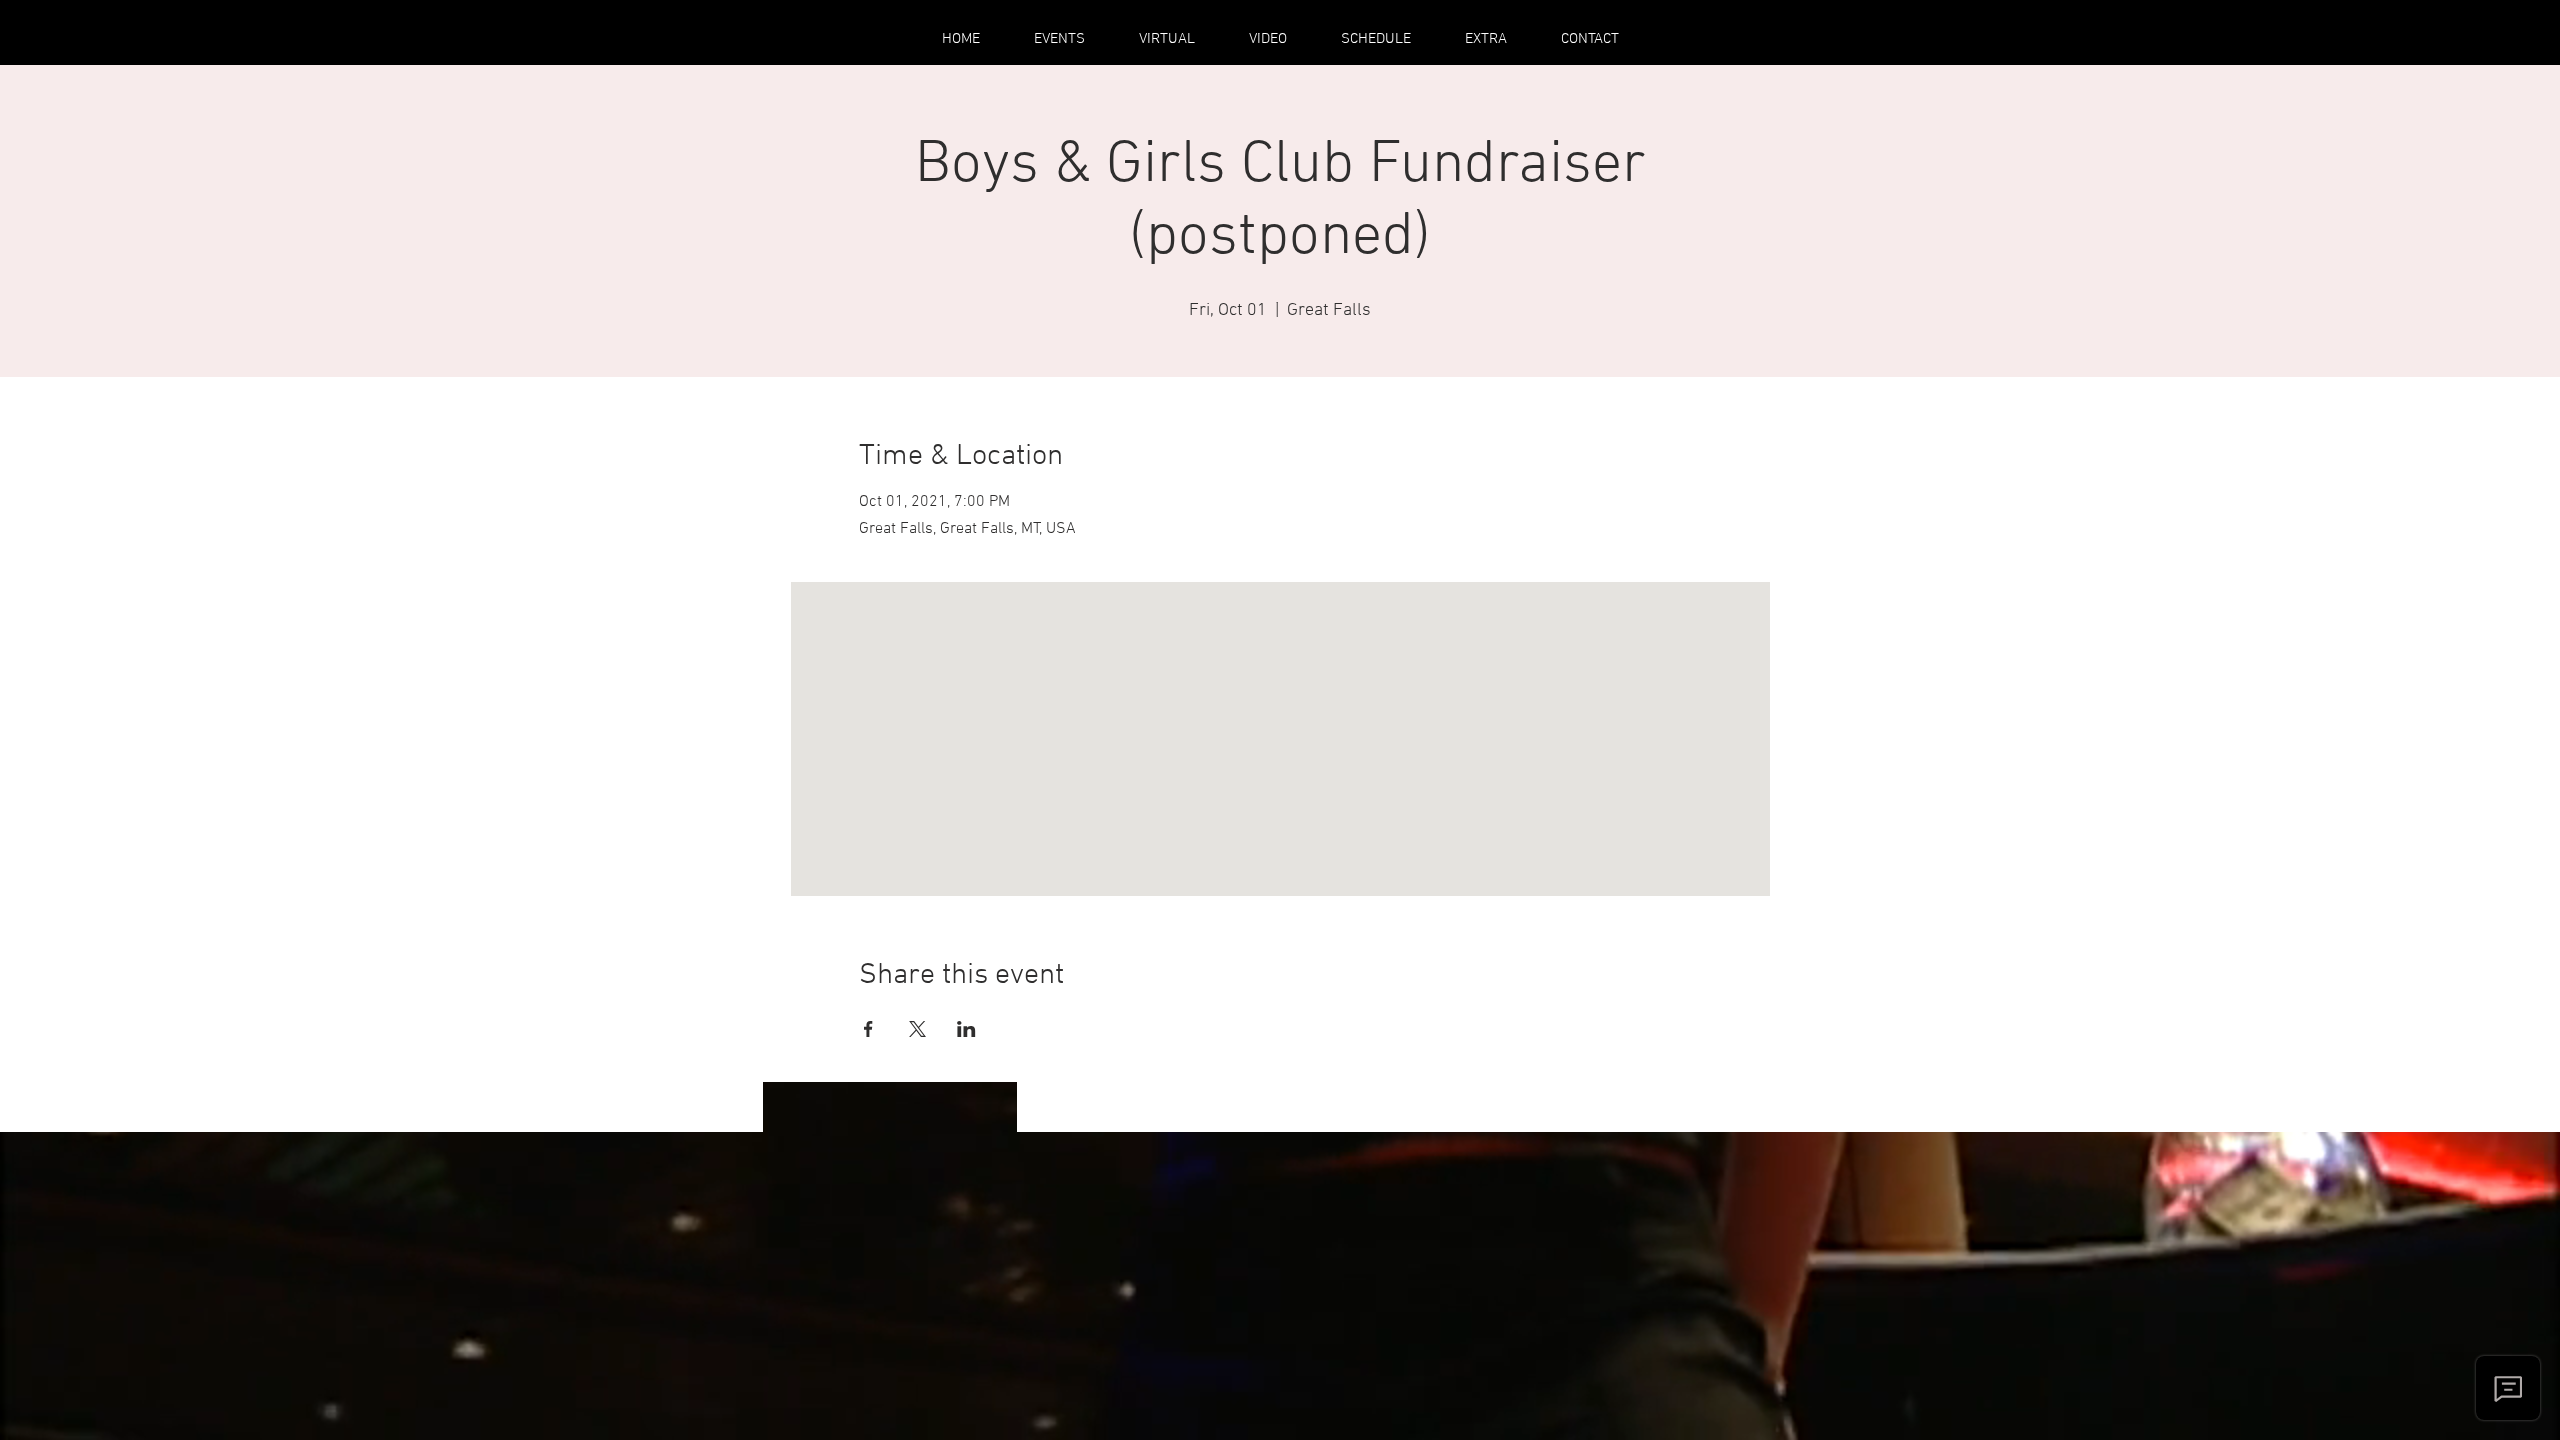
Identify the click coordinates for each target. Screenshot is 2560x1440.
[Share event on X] (917, 1029)
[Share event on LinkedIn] (966, 1029)
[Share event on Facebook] (868, 1029)
